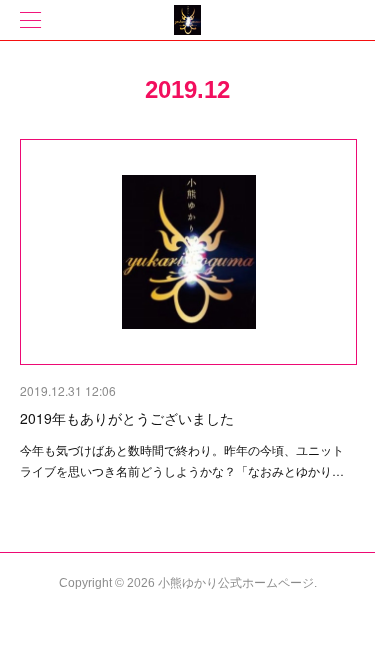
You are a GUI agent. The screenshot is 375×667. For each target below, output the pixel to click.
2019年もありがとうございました (127, 418)
